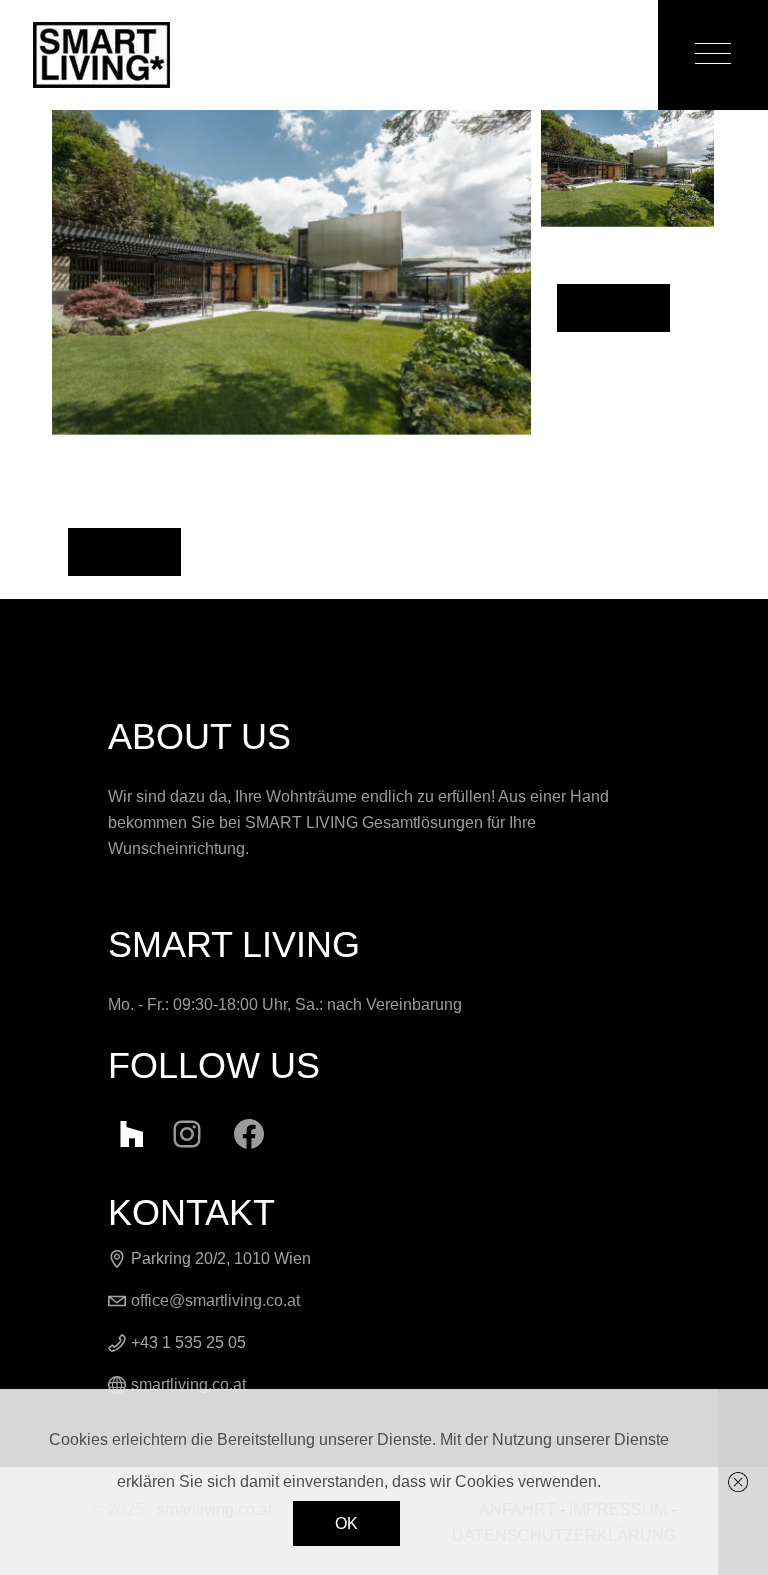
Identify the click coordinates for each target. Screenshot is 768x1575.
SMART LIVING (301, 822)
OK (346, 1523)
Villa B (124, 550)
